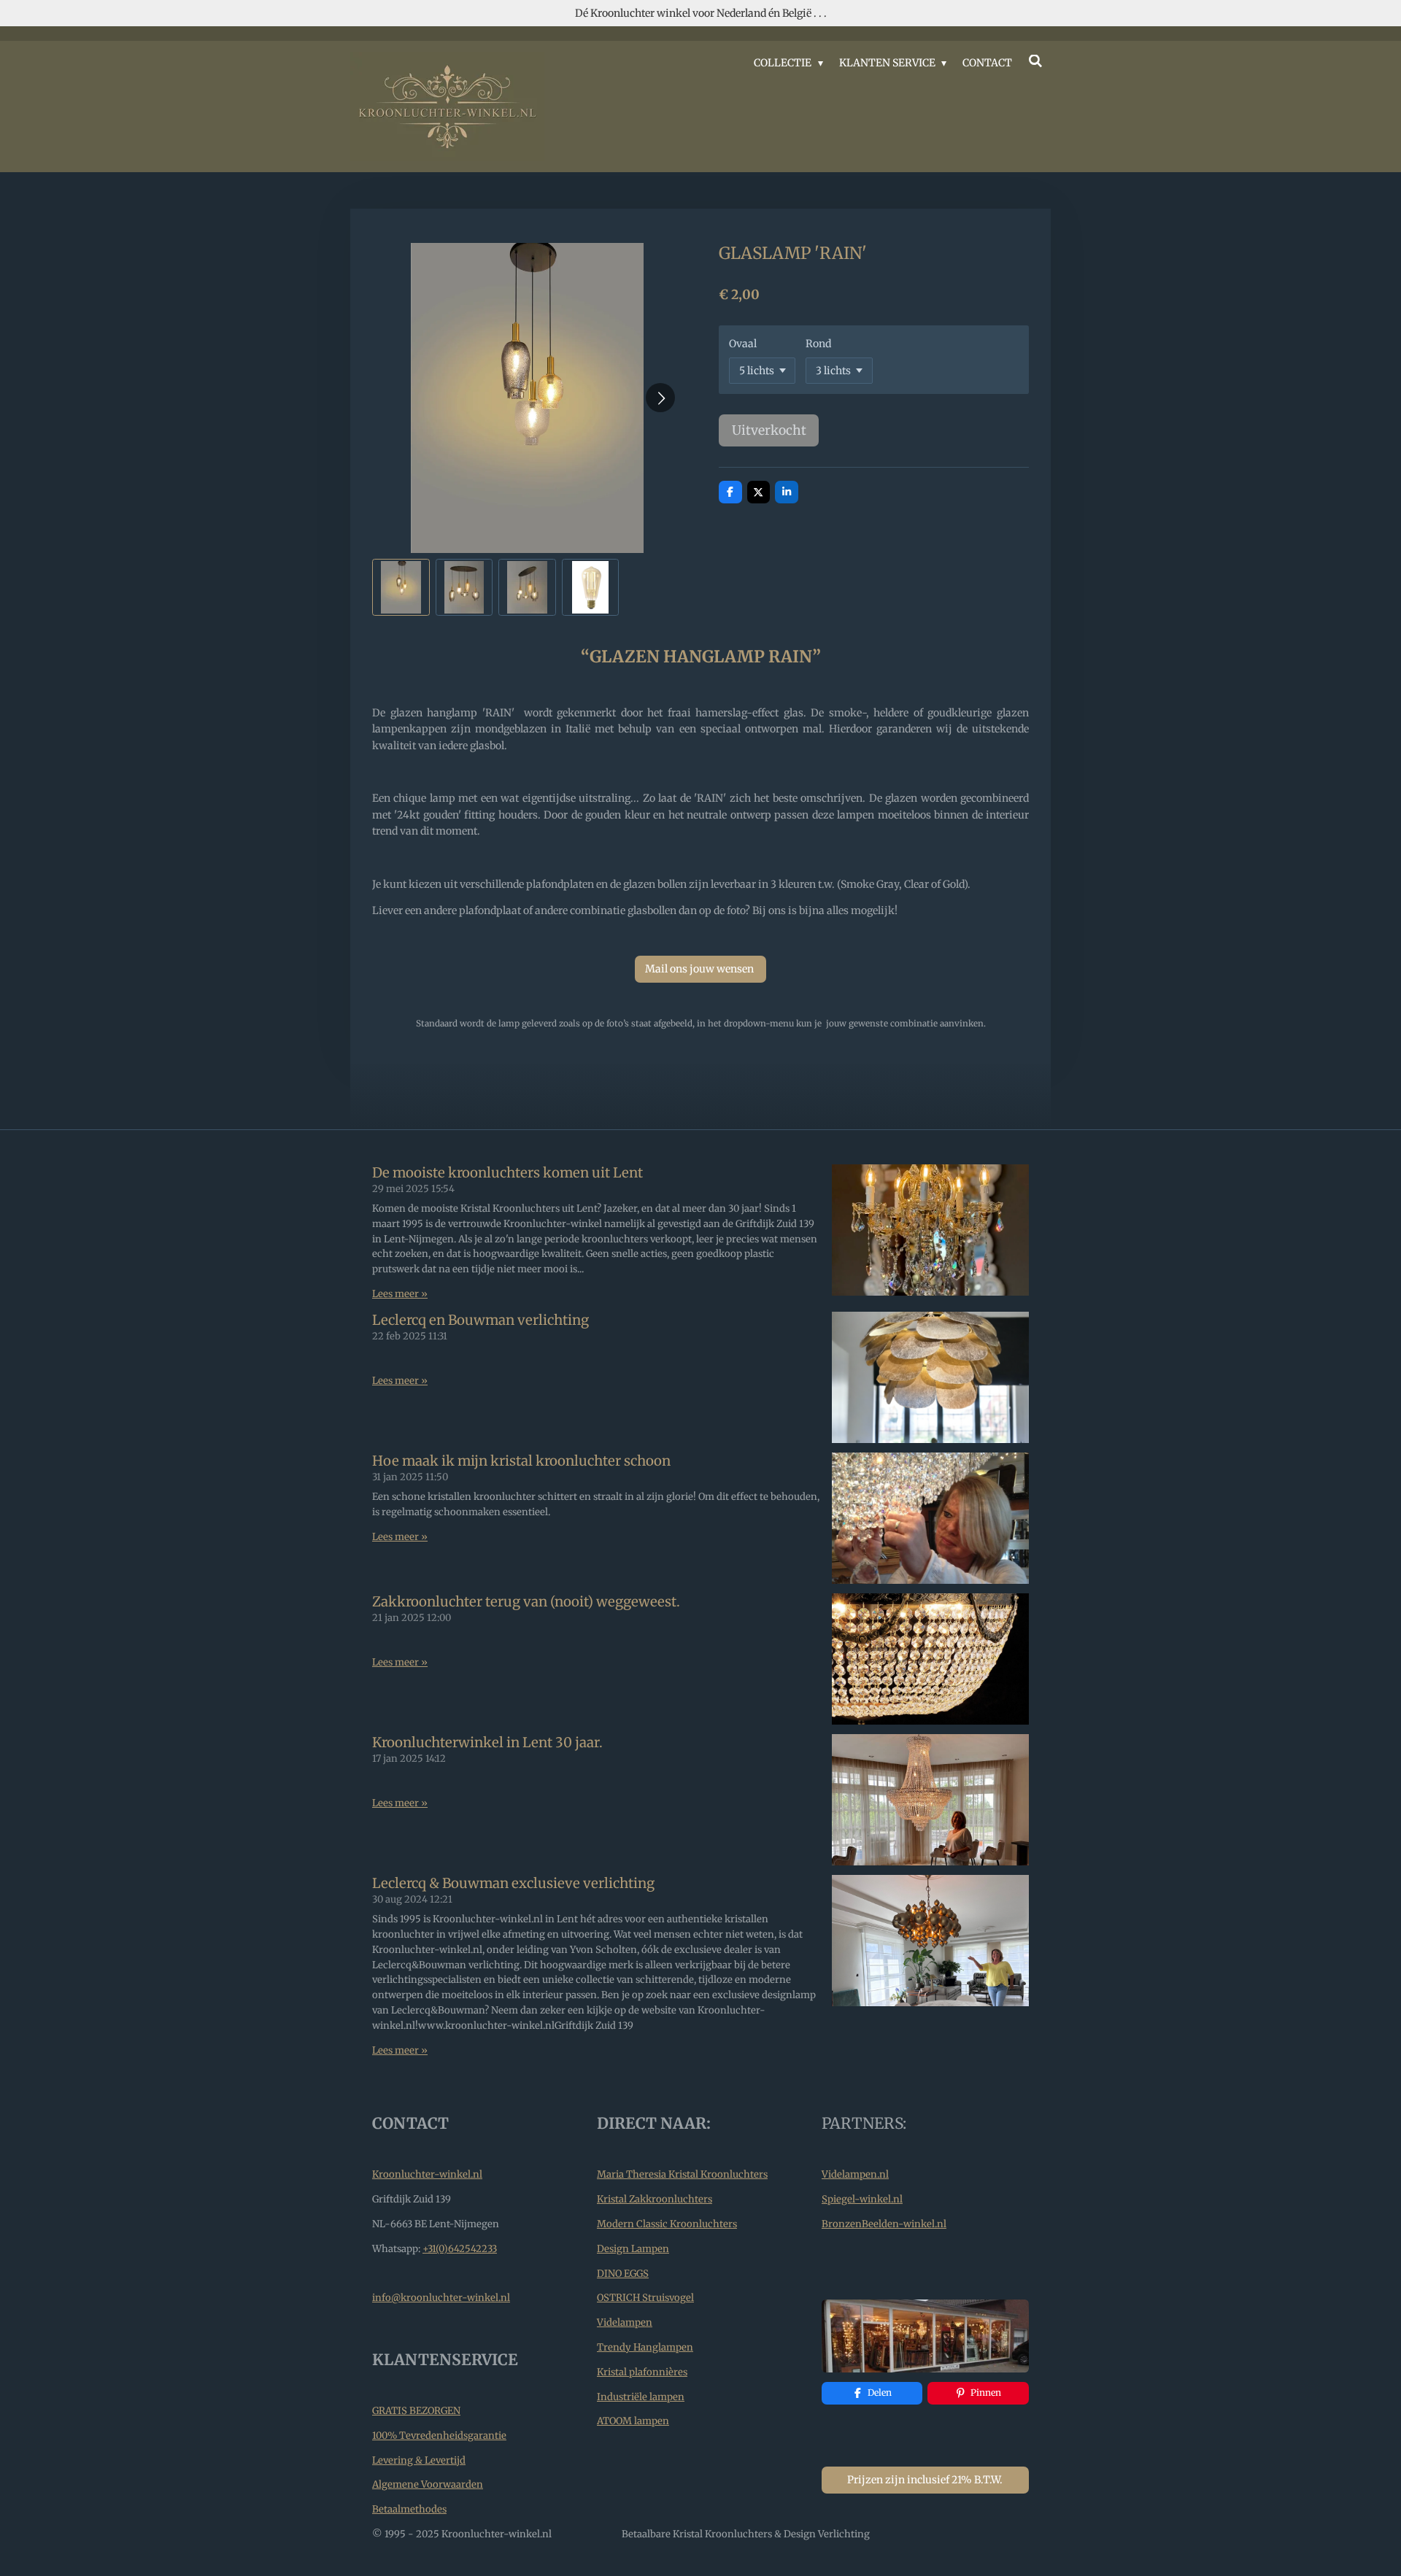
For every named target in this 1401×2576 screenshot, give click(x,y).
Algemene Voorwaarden (428, 2484)
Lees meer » (400, 1294)
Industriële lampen (641, 2397)
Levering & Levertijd (419, 2460)
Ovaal (743, 344)
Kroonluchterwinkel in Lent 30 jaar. (487, 1743)
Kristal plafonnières (642, 2372)
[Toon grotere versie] (925, 2336)
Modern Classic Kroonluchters (667, 2224)
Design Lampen (633, 2249)
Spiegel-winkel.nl (862, 2199)
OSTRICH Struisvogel (645, 2298)
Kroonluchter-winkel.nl (427, 2174)
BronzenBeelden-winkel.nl (884, 2224)
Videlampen (625, 2322)
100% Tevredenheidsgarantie (439, 2436)
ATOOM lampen (633, 2421)
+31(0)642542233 (460, 2249)
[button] (401, 588)
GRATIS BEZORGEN (416, 2411)
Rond (818, 344)
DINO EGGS (623, 2274)
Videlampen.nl (855, 2174)
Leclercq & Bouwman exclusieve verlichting (513, 1883)
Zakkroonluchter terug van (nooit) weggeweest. (526, 1602)
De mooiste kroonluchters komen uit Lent (507, 1173)
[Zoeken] (1035, 61)
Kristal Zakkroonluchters (655, 2199)
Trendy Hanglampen (645, 2347)
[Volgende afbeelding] (660, 398)
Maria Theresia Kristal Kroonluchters (682, 2174)
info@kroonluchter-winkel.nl (441, 2298)
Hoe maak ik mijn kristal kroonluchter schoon (521, 1461)
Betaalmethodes (409, 2509)
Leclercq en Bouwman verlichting (480, 1320)
